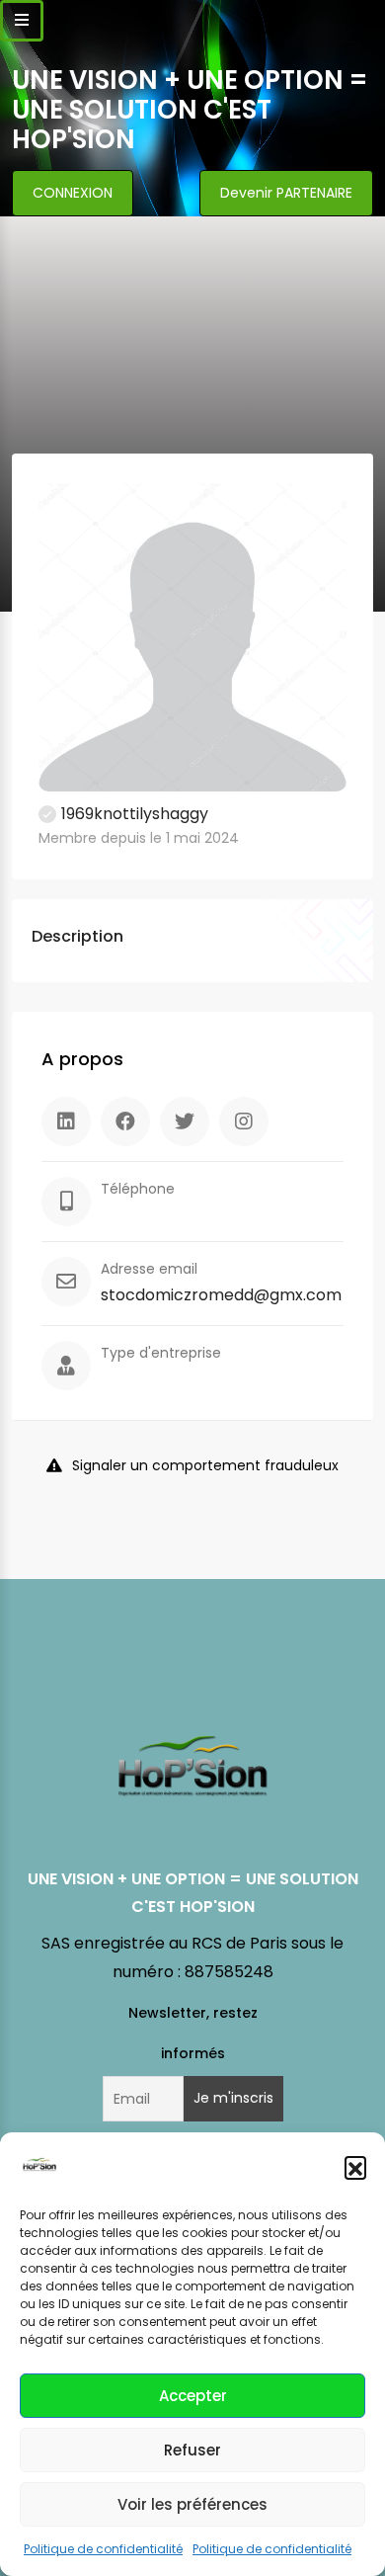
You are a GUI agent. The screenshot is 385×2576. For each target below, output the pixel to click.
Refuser (192, 2450)
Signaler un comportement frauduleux (205, 1465)
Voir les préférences (192, 2504)
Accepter (193, 2396)
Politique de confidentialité (103, 2549)
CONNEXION (73, 193)
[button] (355, 2167)
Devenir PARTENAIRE (286, 193)
